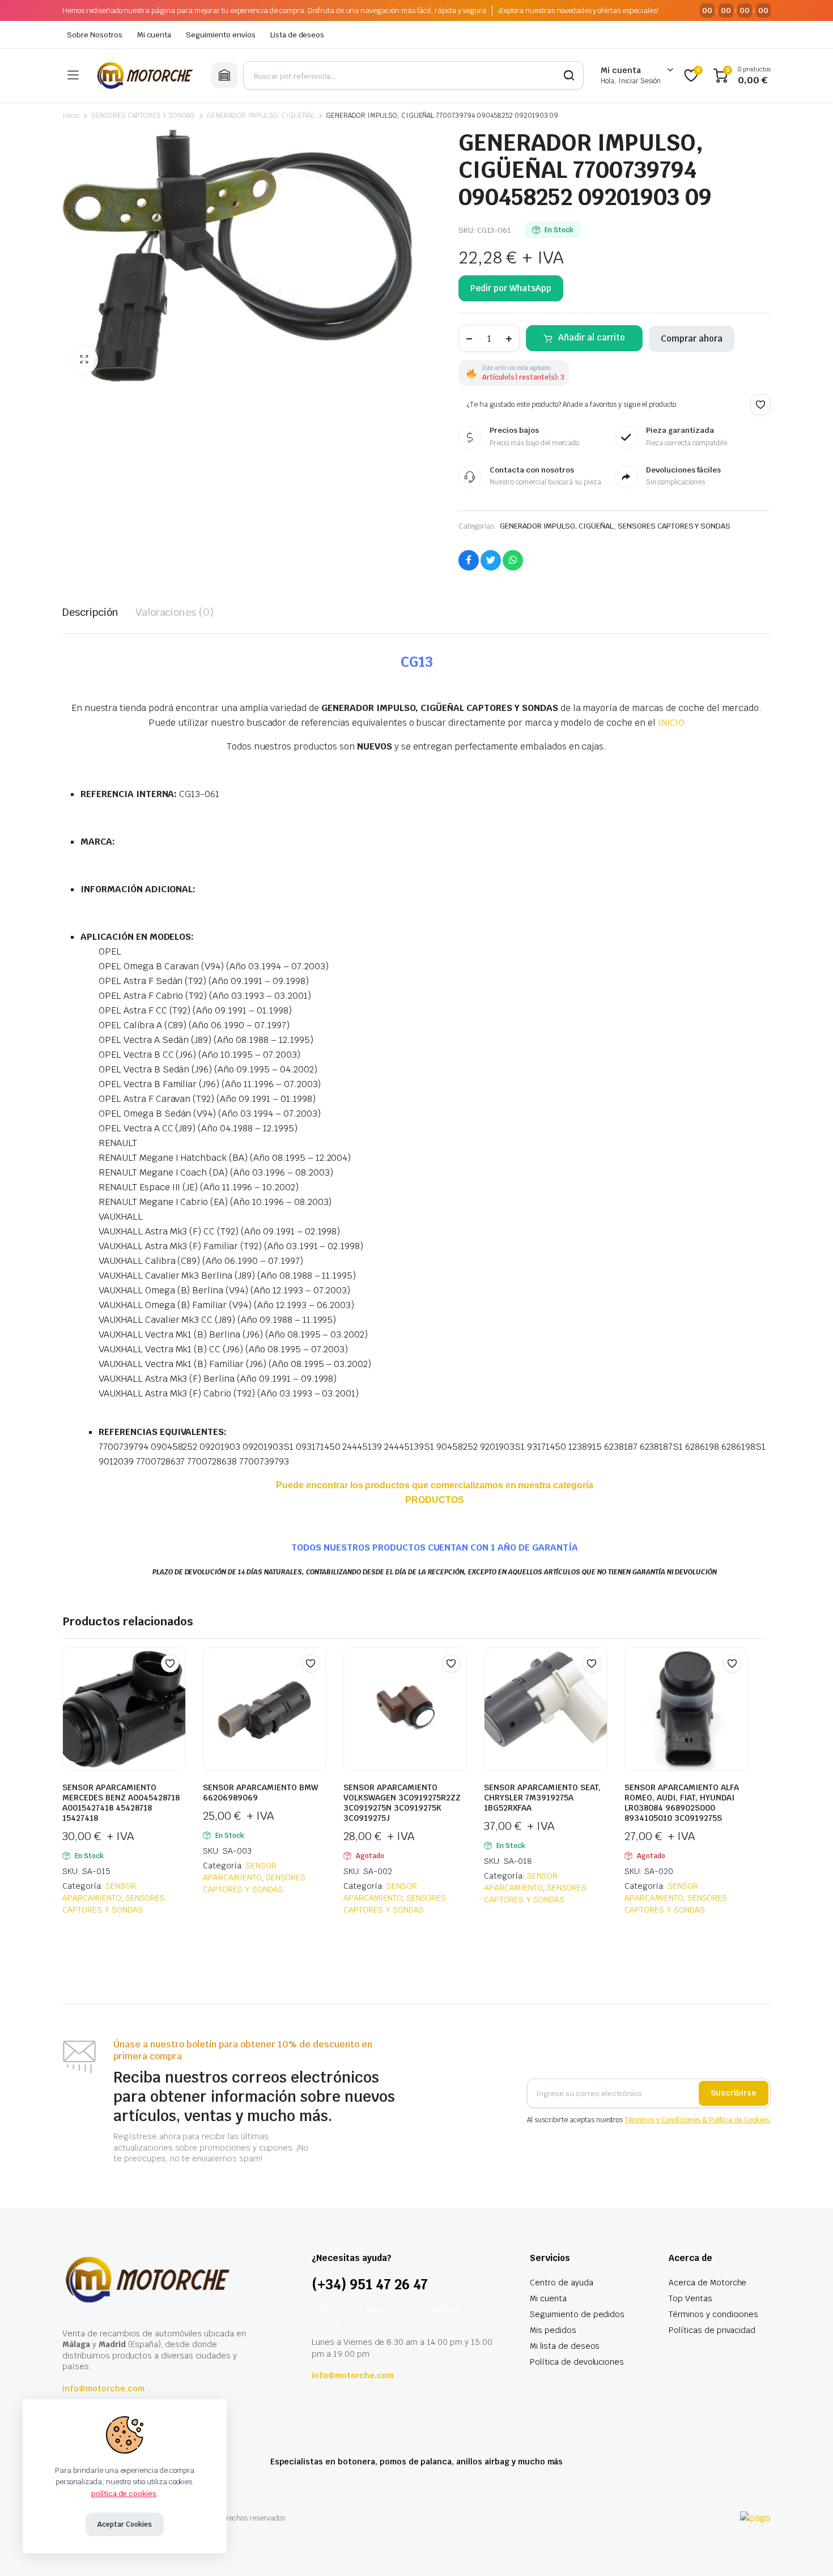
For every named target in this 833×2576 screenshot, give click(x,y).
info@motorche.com (103, 2388)
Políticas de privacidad (712, 2330)
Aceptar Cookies (125, 2524)
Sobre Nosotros (95, 35)
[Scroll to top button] (807, 2551)
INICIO (671, 723)
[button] (84, 360)
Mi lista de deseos (565, 2346)
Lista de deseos (297, 35)
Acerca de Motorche (707, 2283)
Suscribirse (734, 2093)
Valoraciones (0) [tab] (175, 612)
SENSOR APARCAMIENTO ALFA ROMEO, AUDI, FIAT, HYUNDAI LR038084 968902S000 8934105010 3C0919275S (682, 1803)
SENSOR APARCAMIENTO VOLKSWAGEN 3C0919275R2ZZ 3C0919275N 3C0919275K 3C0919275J (402, 1803)
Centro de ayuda (562, 2283)
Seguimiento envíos (220, 35)
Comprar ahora (692, 339)
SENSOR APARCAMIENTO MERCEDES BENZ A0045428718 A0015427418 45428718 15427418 (121, 1803)
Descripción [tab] (90, 612)
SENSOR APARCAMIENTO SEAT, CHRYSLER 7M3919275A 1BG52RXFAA (542, 1798)
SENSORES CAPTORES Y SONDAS (143, 116)
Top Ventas (690, 2298)
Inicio (71, 116)
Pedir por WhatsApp (511, 288)
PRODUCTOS (435, 1500)
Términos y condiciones (713, 2314)
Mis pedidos (553, 2330)
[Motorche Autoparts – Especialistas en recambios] (145, 75)
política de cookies (124, 2494)
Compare (176, 1685)
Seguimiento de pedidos (577, 2314)
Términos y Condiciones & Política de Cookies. (698, 2120)
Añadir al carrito (592, 337)
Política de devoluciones (577, 2362)
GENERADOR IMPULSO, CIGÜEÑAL (260, 116)
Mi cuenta (154, 35)
